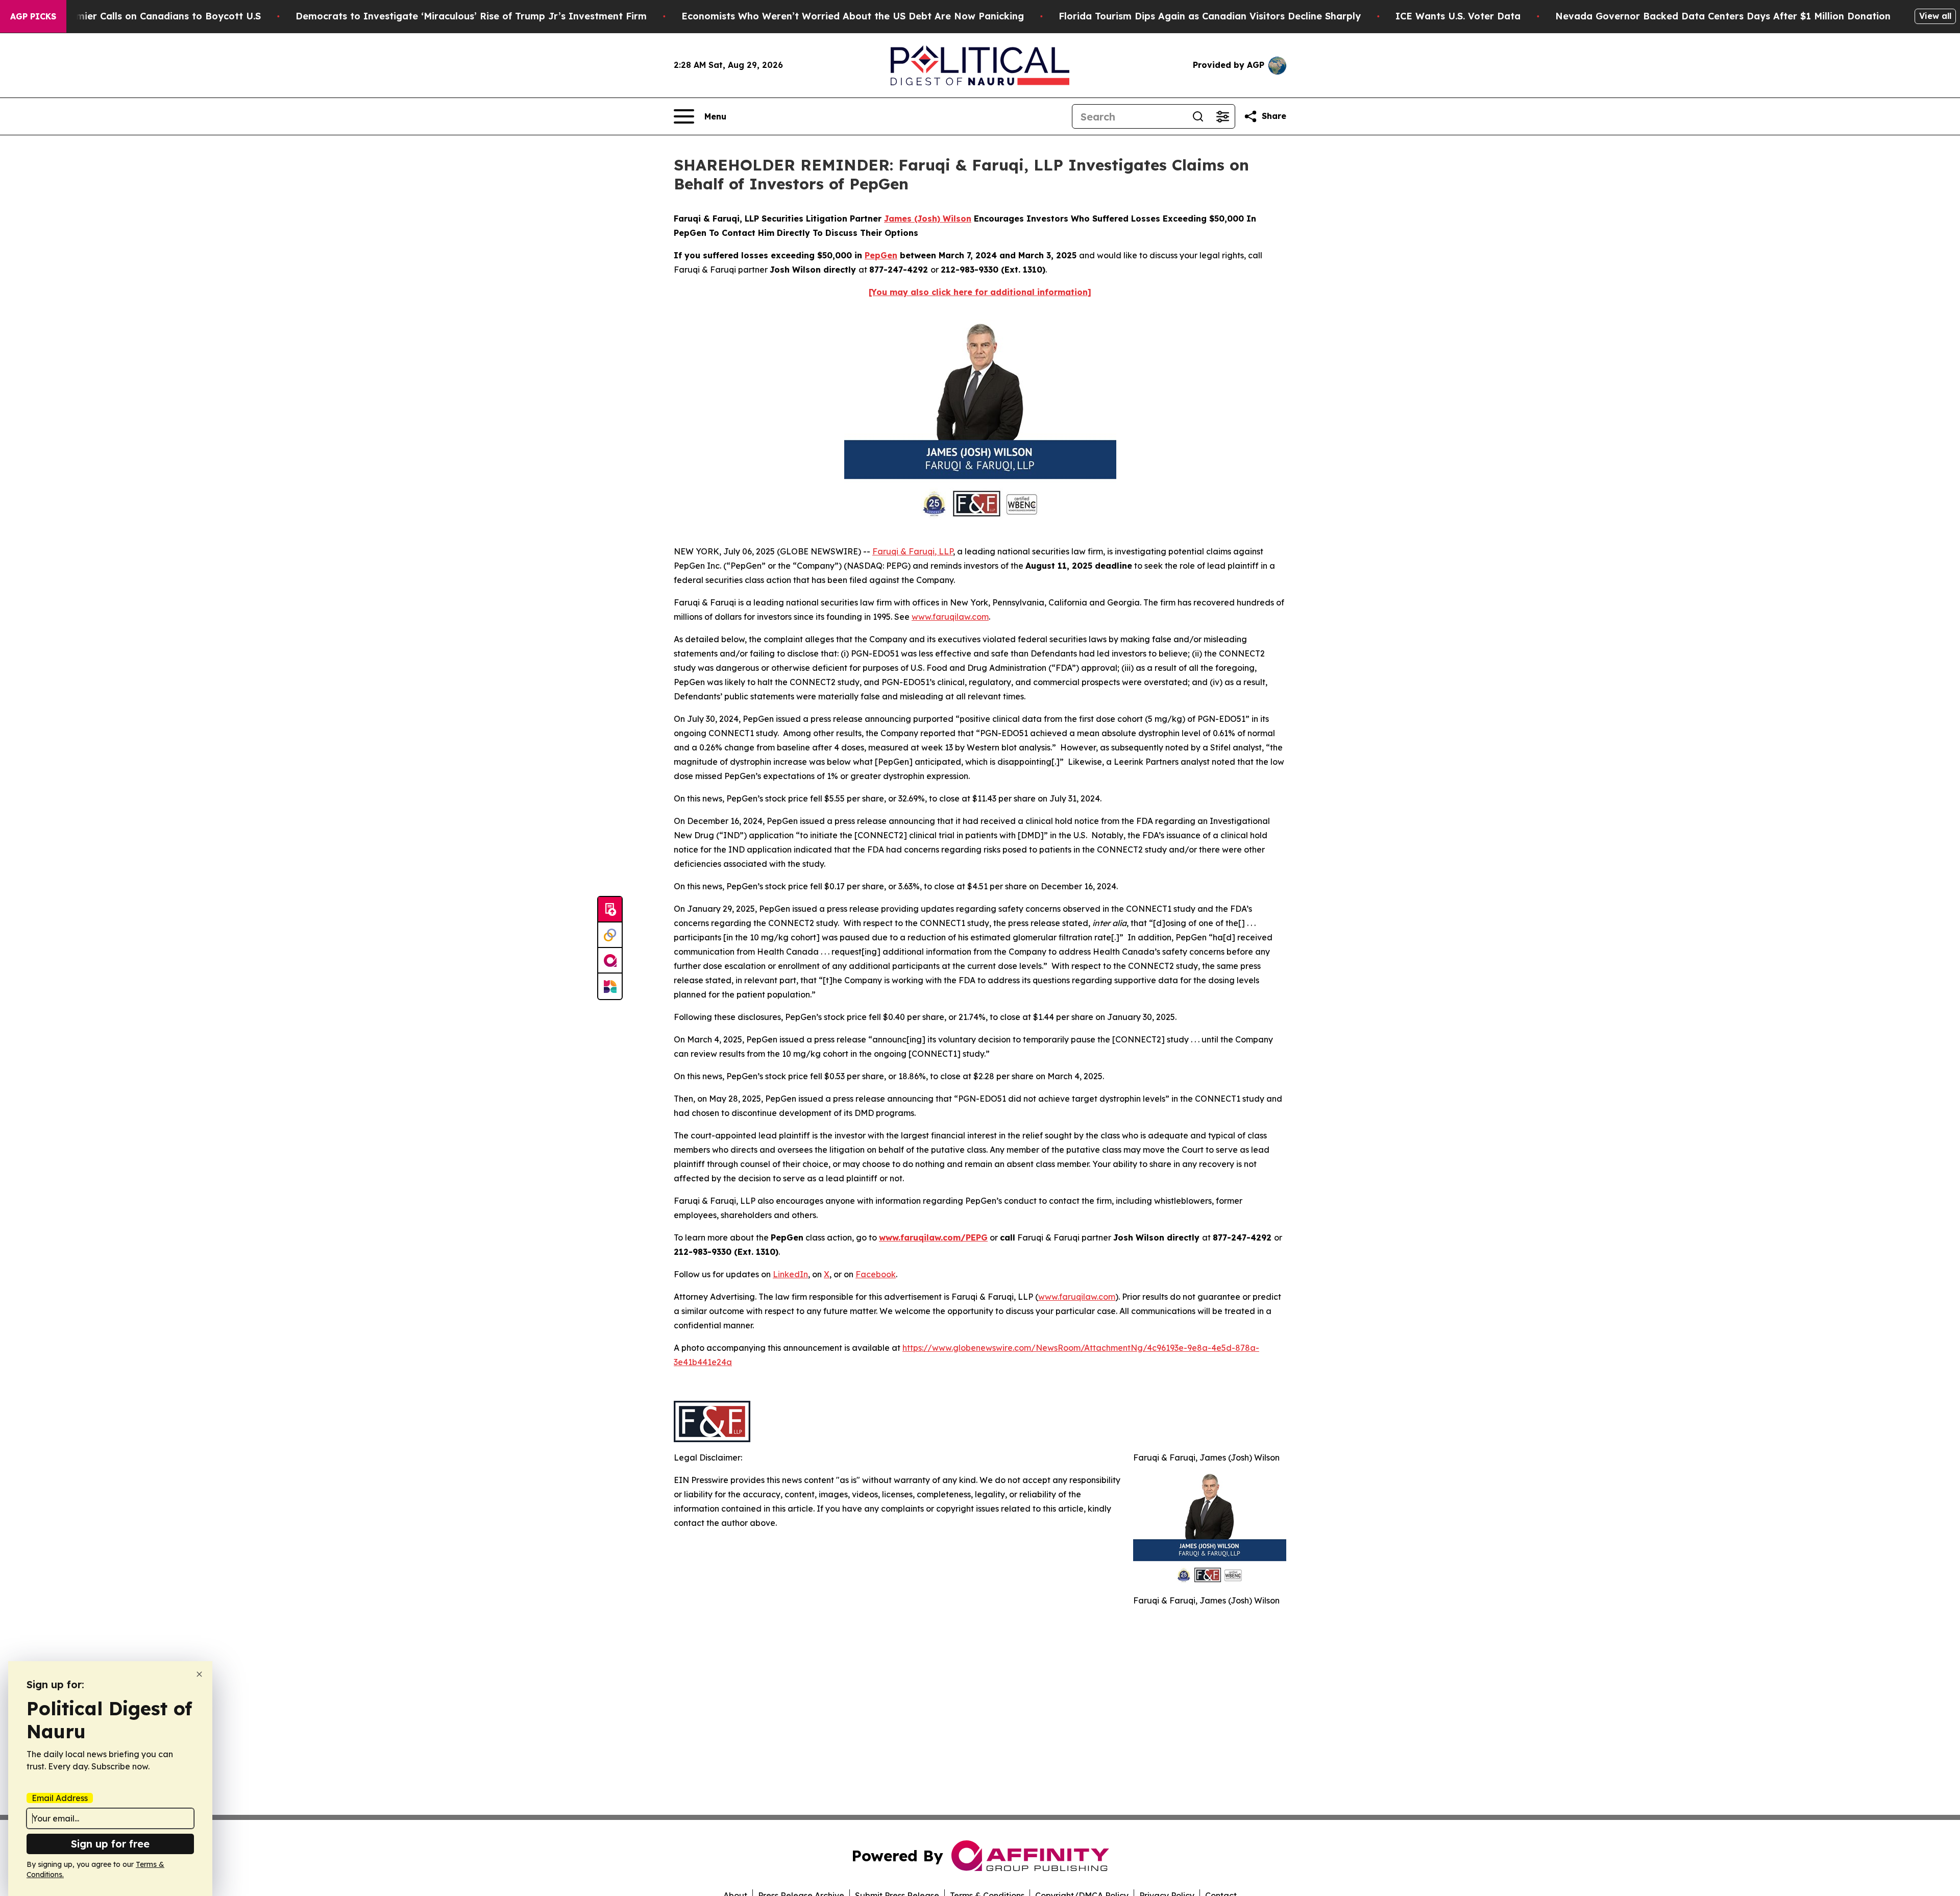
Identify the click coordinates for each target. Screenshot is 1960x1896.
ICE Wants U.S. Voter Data (1458, 16)
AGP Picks (33, 16)
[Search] (1198, 116)
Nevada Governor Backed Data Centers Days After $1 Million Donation (1723, 16)
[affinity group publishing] (610, 961)
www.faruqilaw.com (950, 617)
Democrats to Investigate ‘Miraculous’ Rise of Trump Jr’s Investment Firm (471, 16)
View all (1935, 16)
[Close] (199, 1674)
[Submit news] (610, 910)
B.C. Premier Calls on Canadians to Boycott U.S (151, 16)
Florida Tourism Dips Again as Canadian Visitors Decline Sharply (1210, 16)
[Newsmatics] (610, 986)
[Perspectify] (610, 935)
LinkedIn (790, 1274)
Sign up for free (110, 1844)
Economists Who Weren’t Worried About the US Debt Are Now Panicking (853, 16)
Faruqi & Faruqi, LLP (913, 551)
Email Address (60, 1798)
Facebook (876, 1274)
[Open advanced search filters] (1222, 116)
